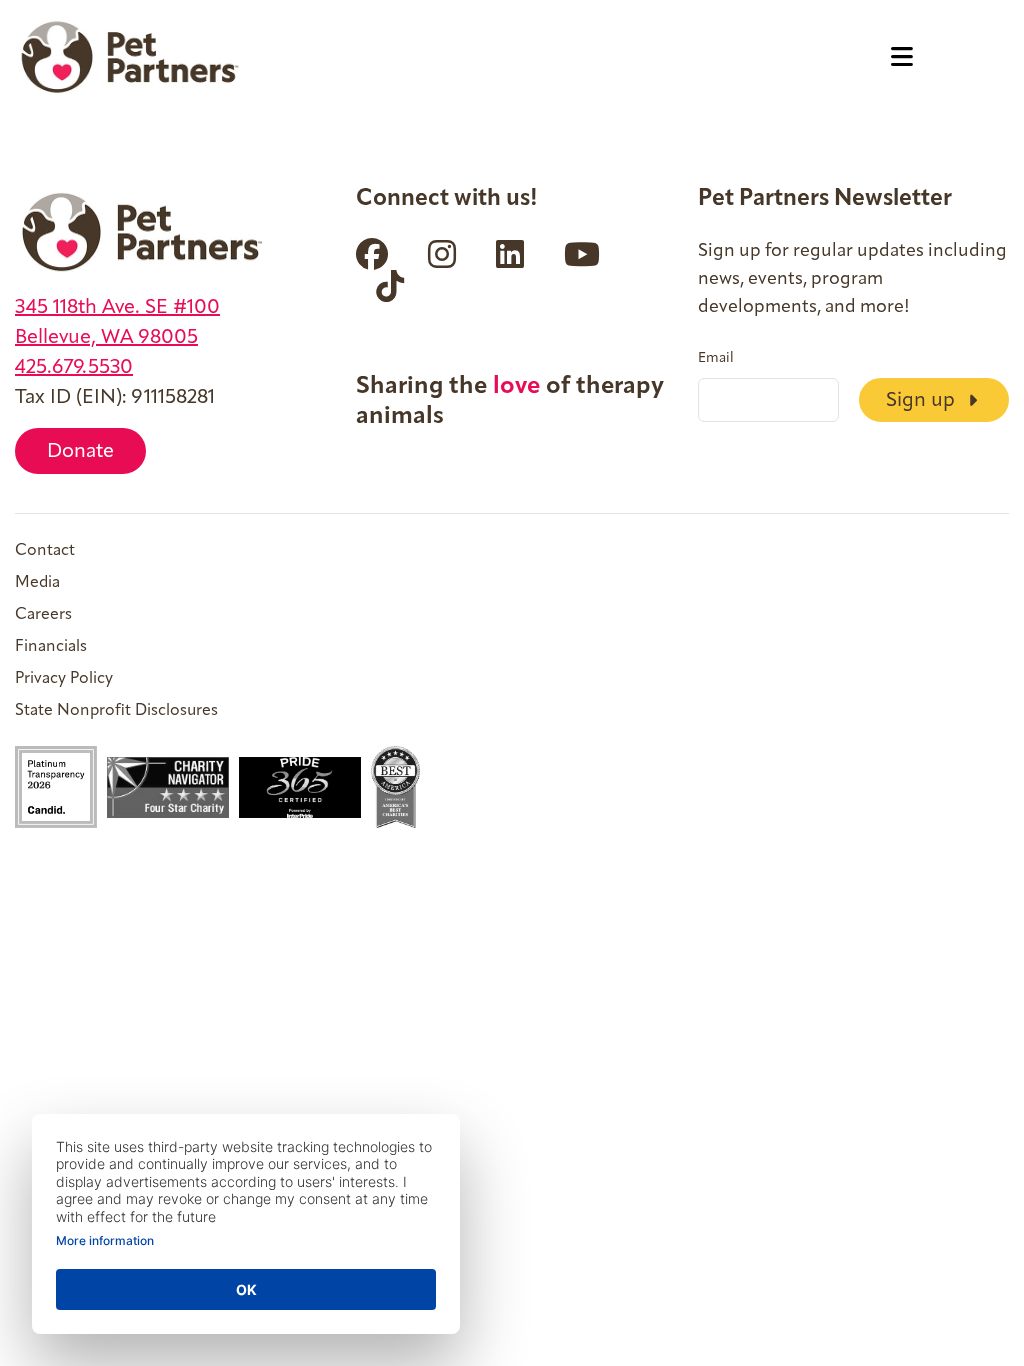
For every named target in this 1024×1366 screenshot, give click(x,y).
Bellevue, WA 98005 (106, 338)
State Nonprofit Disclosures (116, 711)
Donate (80, 452)
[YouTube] (582, 254)
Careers (43, 615)
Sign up (923, 401)
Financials (51, 647)
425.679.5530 (74, 368)
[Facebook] (372, 254)
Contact (45, 551)
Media (37, 583)
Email (716, 359)
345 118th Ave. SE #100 (117, 308)
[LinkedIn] (510, 254)
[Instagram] (442, 254)
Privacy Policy (64, 679)
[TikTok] (390, 286)
